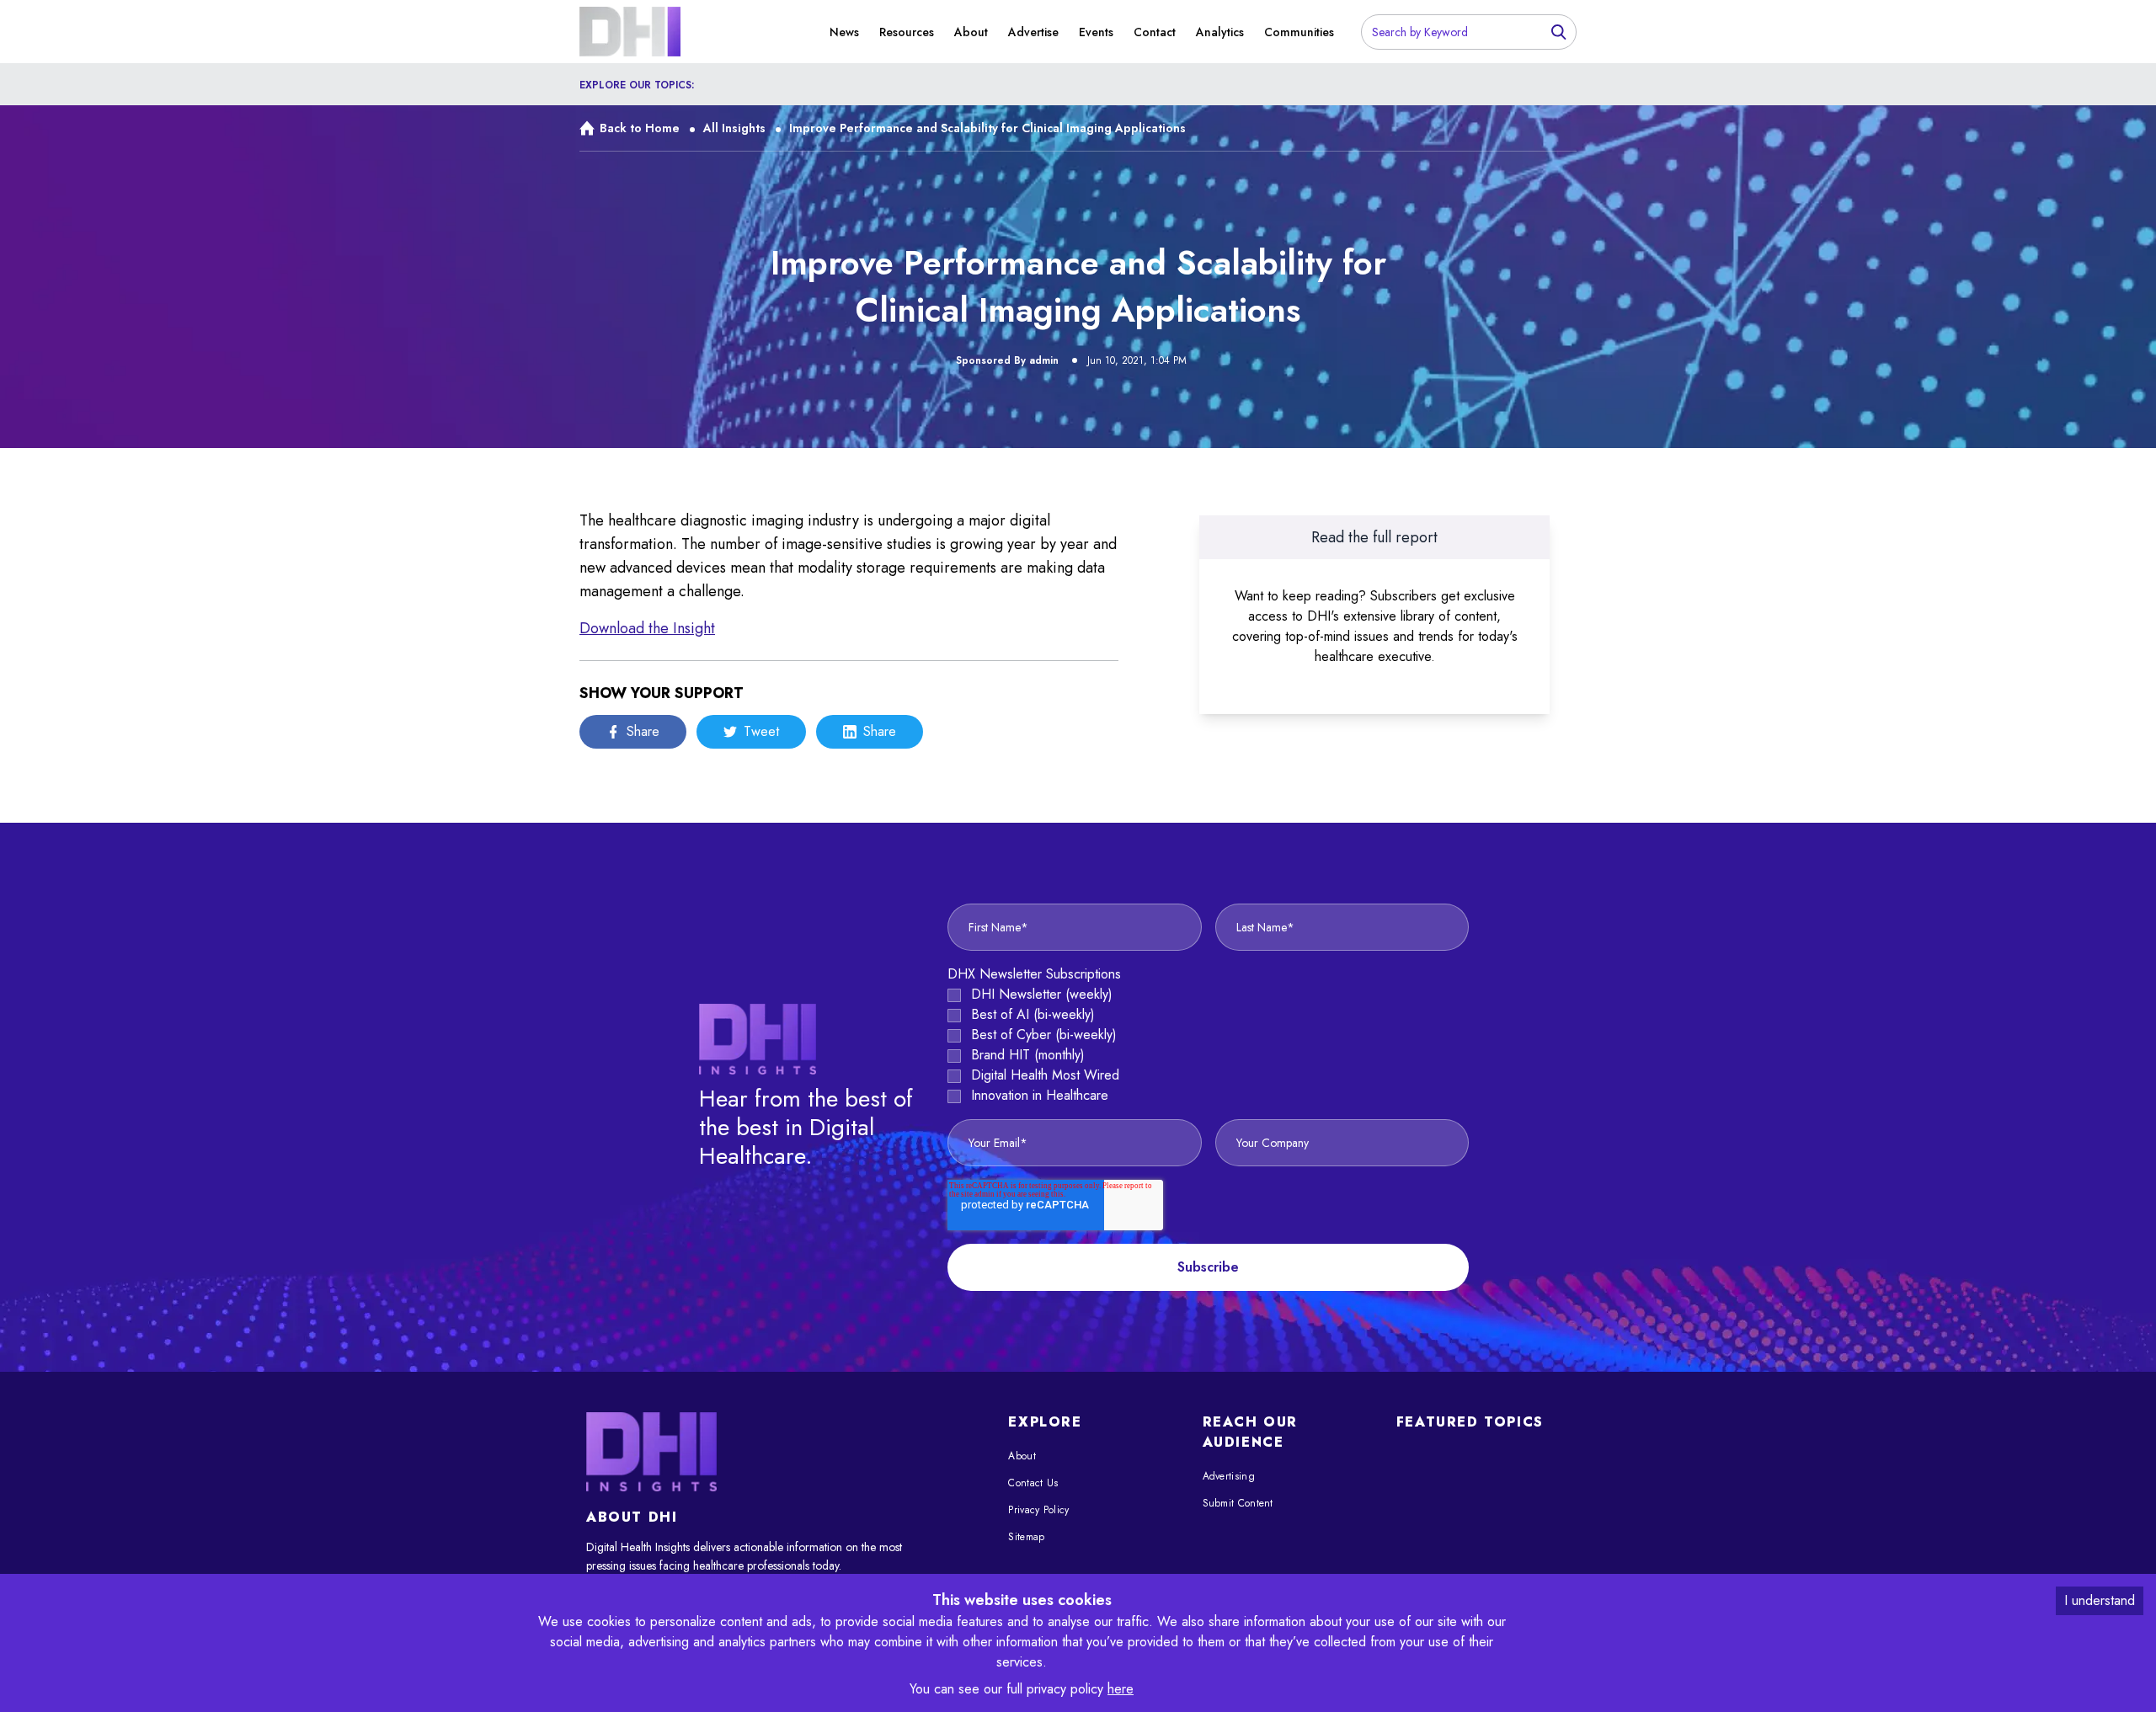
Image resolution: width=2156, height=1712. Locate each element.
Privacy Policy (1038, 1510)
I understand (2100, 1600)
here (1121, 1689)
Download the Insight (647, 628)
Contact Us (1033, 1483)
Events (1096, 32)
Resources (907, 32)
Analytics (1220, 32)
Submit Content (1238, 1503)
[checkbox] (1208, 1045)
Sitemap (1026, 1537)
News (844, 32)
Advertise (1033, 32)
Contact (1155, 32)
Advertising (1229, 1476)
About (971, 32)
